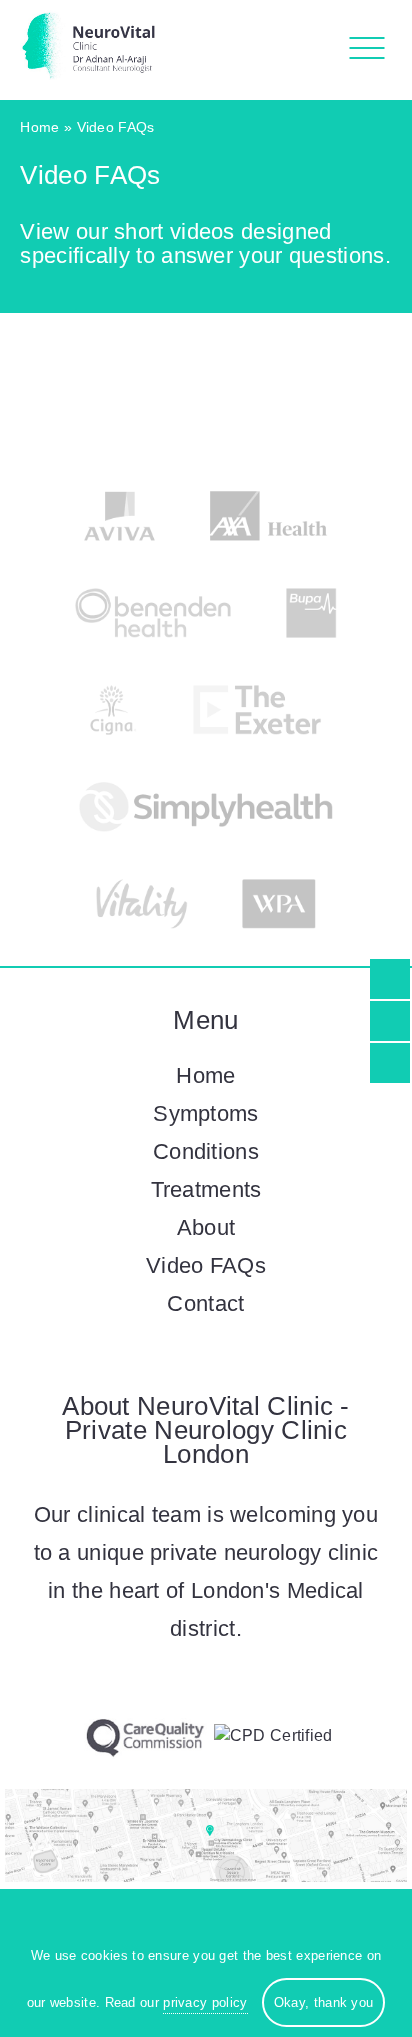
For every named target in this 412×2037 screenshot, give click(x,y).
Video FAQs (206, 1265)
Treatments (206, 1189)
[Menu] (361, 50)
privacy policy (205, 2002)
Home (39, 127)
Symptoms (205, 1113)
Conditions (206, 1151)
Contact (205, 1303)
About (206, 1227)
